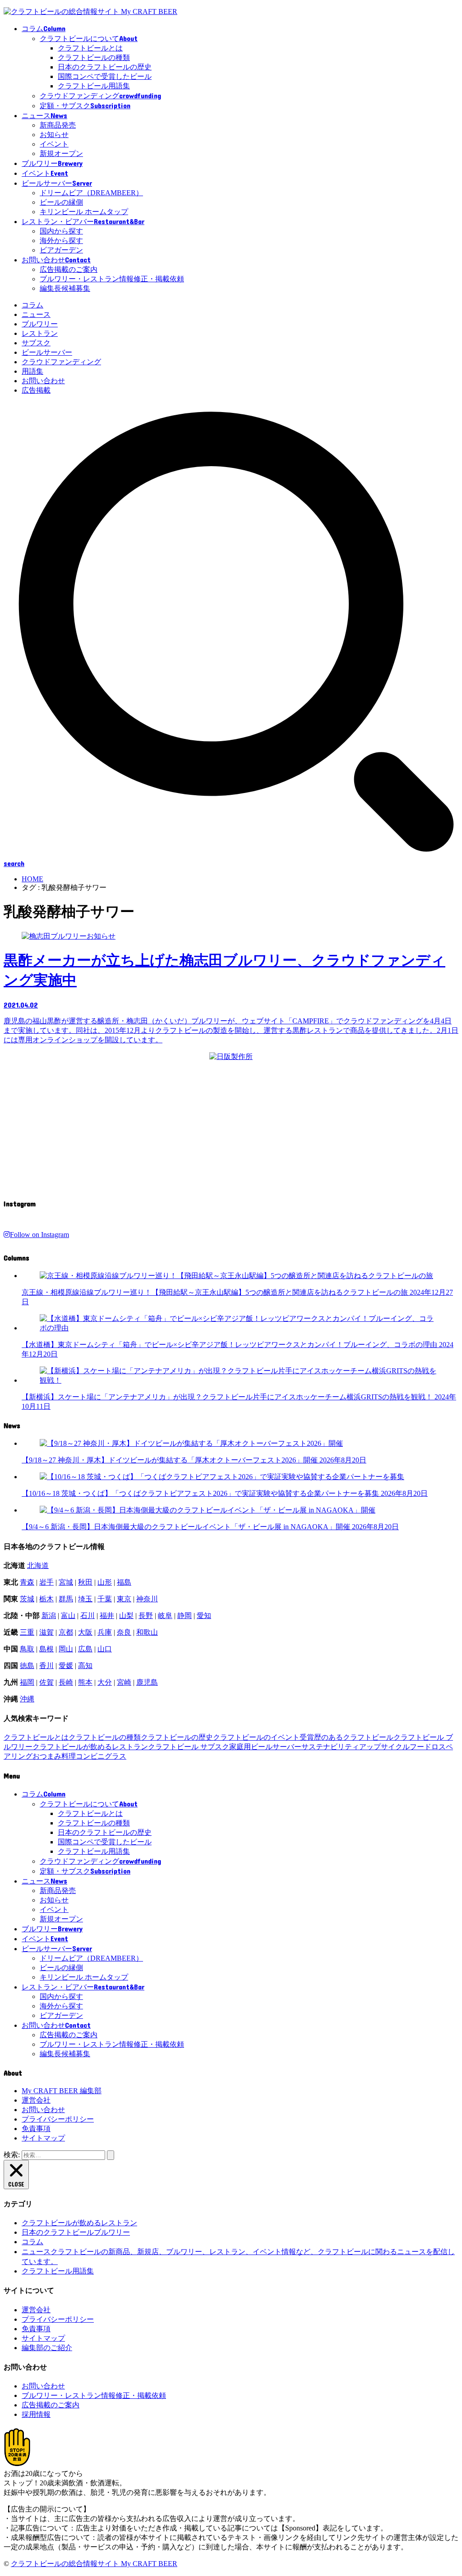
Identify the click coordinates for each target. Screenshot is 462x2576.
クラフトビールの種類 (94, 57)
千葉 (105, 1599)
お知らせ (54, 135)
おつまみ (47, 1756)
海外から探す (61, 241)
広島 (85, 1649)
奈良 (124, 1632)
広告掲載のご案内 (69, 269)
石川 (88, 1616)
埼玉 (85, 1599)
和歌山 (147, 1632)
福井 (107, 1616)
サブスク (36, 343)
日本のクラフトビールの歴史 (105, 67)
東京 (124, 1599)
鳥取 (27, 1649)
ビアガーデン (61, 250)
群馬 (66, 1599)
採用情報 (36, 2414)
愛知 (204, 1616)
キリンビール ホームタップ (84, 212)
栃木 (46, 1599)
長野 (146, 1616)
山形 (105, 1582)
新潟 (49, 1616)
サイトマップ (43, 2138)
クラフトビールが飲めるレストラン (90, 1747)
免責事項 (36, 2129)
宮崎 (124, 1682)
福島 (124, 1582)
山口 (105, 1649)
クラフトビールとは (90, 48)
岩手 (46, 1582)
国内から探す (61, 231)
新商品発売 (58, 125)
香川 (46, 1666)
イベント (54, 144)
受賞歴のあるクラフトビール (346, 1737)
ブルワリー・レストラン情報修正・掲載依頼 (112, 279)
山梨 (126, 1616)
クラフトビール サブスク (189, 1747)
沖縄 (27, 1699)
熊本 (85, 1682)
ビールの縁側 (61, 202)
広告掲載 (36, 390)
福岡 (27, 1682)
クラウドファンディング (61, 362)
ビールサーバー (47, 352)
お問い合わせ (43, 381)
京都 (66, 1632)
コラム (32, 305)
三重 (27, 1632)
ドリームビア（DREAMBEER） (91, 193)
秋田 (85, 1582)
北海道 (38, 1565)
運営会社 (36, 2100)
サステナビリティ (330, 1747)
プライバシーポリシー (58, 2119)
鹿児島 (147, 1682)
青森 (27, 1582)
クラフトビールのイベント (256, 1737)
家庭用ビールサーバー (265, 1747)
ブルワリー (40, 324)
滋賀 (46, 1632)
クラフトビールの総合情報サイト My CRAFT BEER (94, 2564)
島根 (46, 1649)
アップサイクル (384, 1747)
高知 (85, 1666)
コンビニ (90, 1756)
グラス (115, 1756)
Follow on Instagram (39, 1235)
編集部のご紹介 (47, 2348)
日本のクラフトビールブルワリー (76, 2232)
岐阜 (165, 1616)
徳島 (27, 1666)
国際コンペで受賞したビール (105, 76)
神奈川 (147, 1599)
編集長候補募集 (65, 288)
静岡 (185, 1616)
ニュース (36, 314)
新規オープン (61, 154)
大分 (105, 1682)
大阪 (85, 1632)
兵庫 (105, 1632)
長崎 (66, 1682)
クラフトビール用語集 (94, 86)
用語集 (32, 371)
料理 (69, 1756)
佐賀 (46, 1682)
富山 (68, 1616)
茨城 (27, 1599)
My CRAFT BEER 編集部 (62, 2091)
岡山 (66, 1649)
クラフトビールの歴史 (177, 1737)
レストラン (40, 333)
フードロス (428, 1747)
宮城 (66, 1582)
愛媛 (66, 1666)
